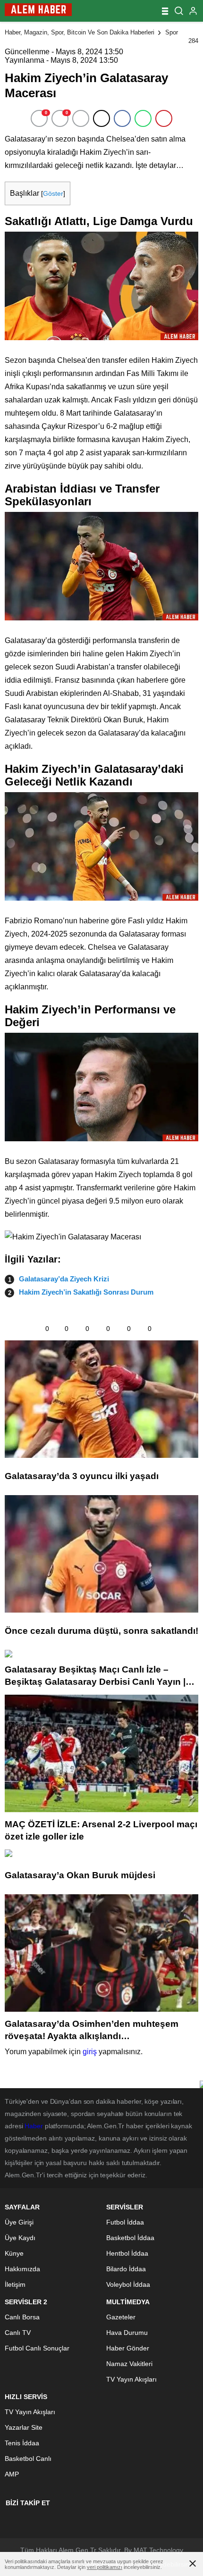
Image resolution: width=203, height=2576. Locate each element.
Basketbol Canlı (28, 2459)
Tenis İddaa (22, 2443)
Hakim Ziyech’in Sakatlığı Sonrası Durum (86, 1292)
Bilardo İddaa (126, 2269)
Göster (53, 193)
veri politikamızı (105, 2567)
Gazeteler (121, 2317)
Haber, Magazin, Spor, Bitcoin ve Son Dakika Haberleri (80, 32)
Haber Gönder (128, 2348)
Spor (172, 32)
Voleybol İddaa (128, 2284)
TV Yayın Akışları (131, 2379)
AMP (12, 2474)
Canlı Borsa (22, 2317)
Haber (34, 2126)
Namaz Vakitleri (129, 2364)
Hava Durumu (127, 2333)
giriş (90, 2052)
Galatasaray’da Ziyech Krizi (64, 1279)
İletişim (15, 2284)
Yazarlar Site (24, 2427)
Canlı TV (18, 2333)
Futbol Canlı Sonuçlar (37, 2348)
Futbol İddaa (125, 2222)
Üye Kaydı (20, 2238)
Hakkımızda (22, 2269)
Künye (14, 2253)
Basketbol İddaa (130, 2238)
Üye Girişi (19, 2222)
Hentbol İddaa (127, 2253)
